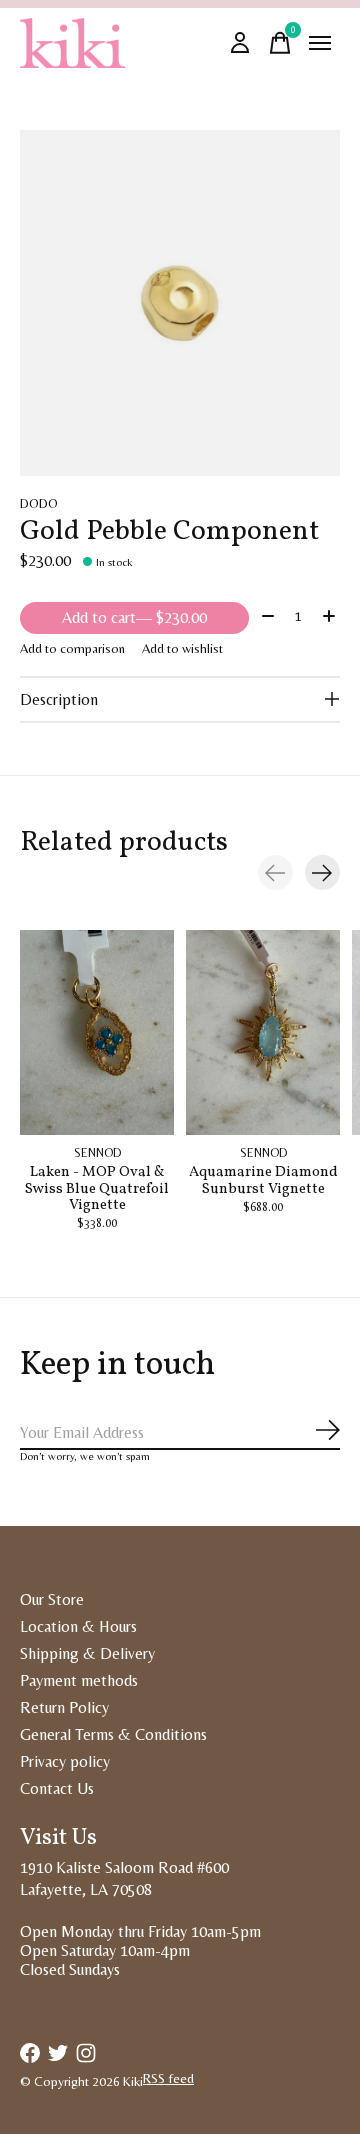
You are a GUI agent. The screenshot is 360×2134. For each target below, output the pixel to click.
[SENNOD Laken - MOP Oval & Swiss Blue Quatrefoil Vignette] (97, 1032)
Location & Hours (78, 1626)
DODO (39, 503)
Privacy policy (65, 1761)
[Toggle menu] (320, 43)
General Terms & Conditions (113, 1734)
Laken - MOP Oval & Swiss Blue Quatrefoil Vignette (97, 1189)
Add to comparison (72, 648)
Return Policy (64, 1707)
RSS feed (168, 2078)
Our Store (52, 1599)
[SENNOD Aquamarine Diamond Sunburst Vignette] (263, 1032)
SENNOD (97, 1153)
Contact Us (57, 1788)
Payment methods (79, 1680)
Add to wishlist (182, 648)
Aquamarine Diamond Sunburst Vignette (263, 1181)
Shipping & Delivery (87, 1653)
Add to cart (134, 617)
